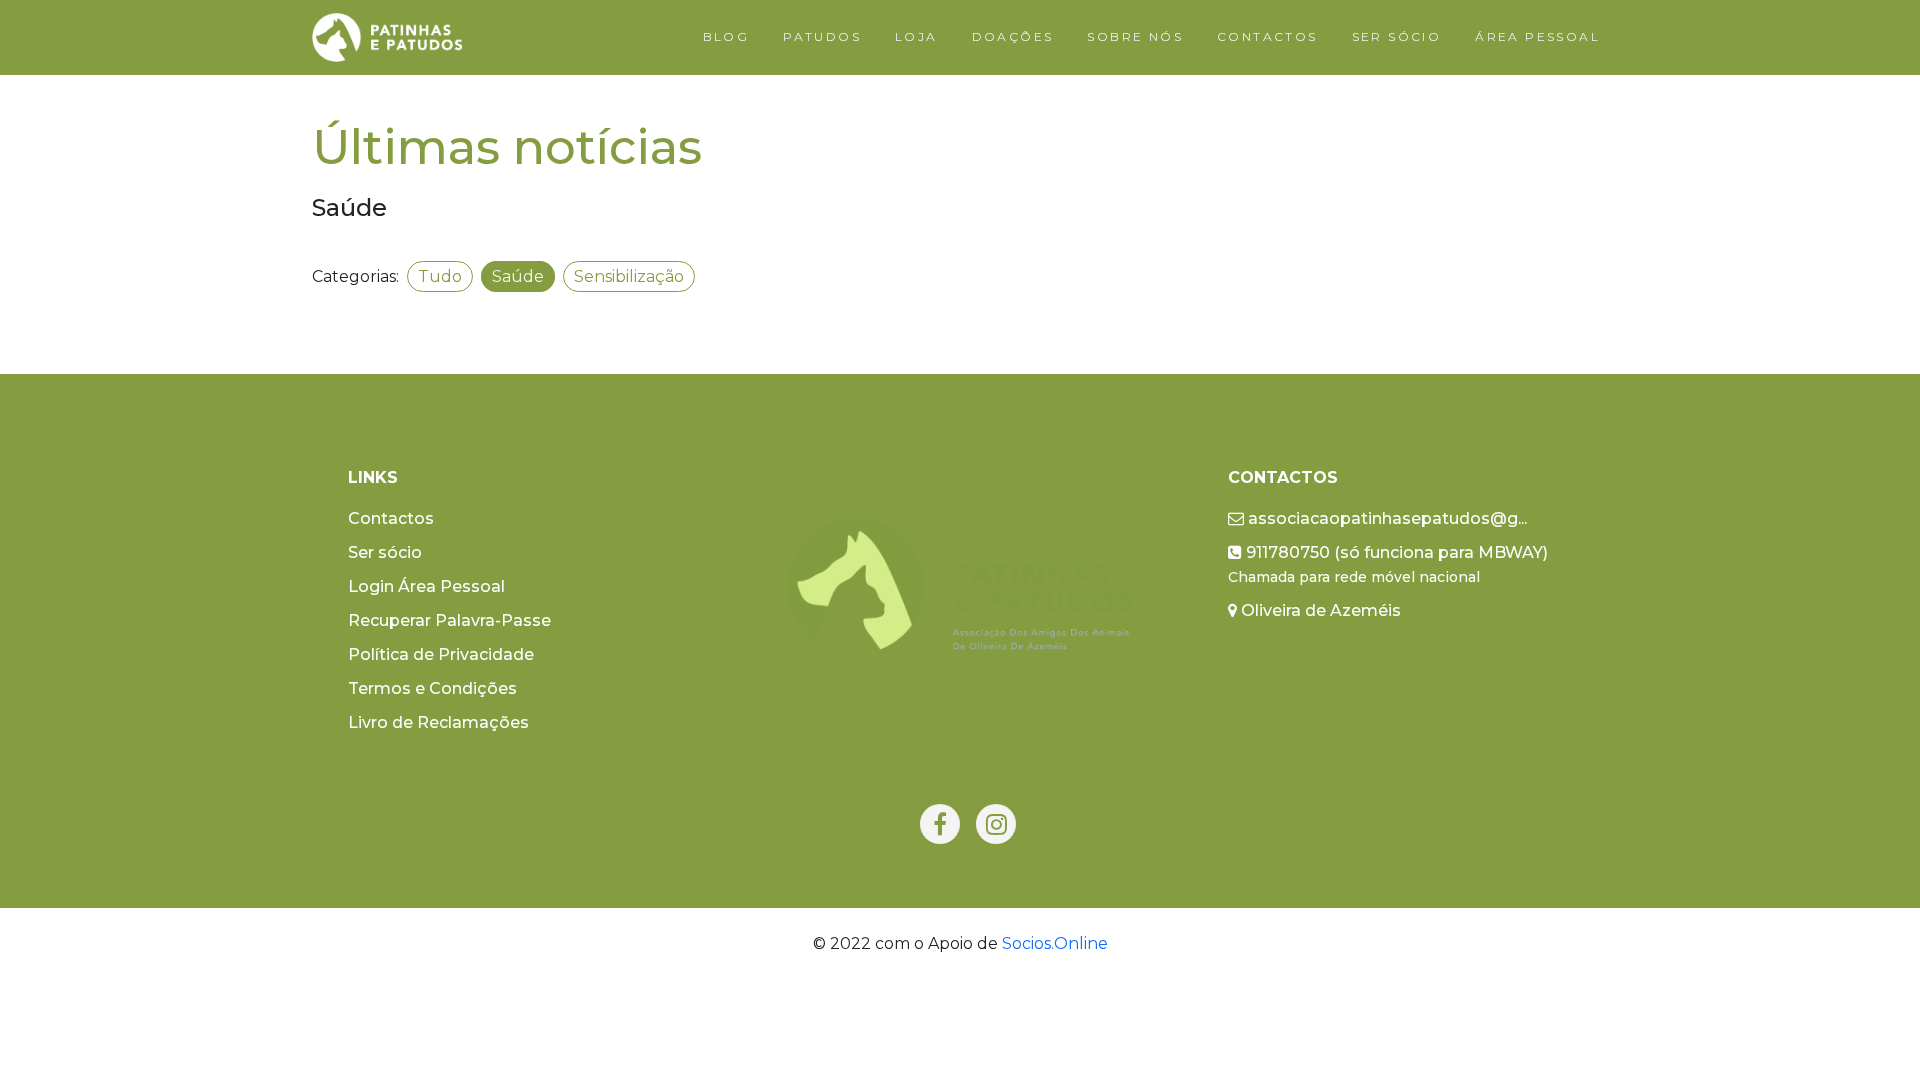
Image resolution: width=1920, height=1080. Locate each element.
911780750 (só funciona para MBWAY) (1388, 564)
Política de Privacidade (441, 654)
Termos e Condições (432, 688)
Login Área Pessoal (426, 586)
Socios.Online (1055, 943)
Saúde (518, 276)
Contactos (391, 518)
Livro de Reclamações (438, 722)
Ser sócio (385, 552)
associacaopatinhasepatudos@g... (1385, 518)
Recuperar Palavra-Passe (449, 620)
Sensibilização (629, 276)
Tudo (440, 276)
